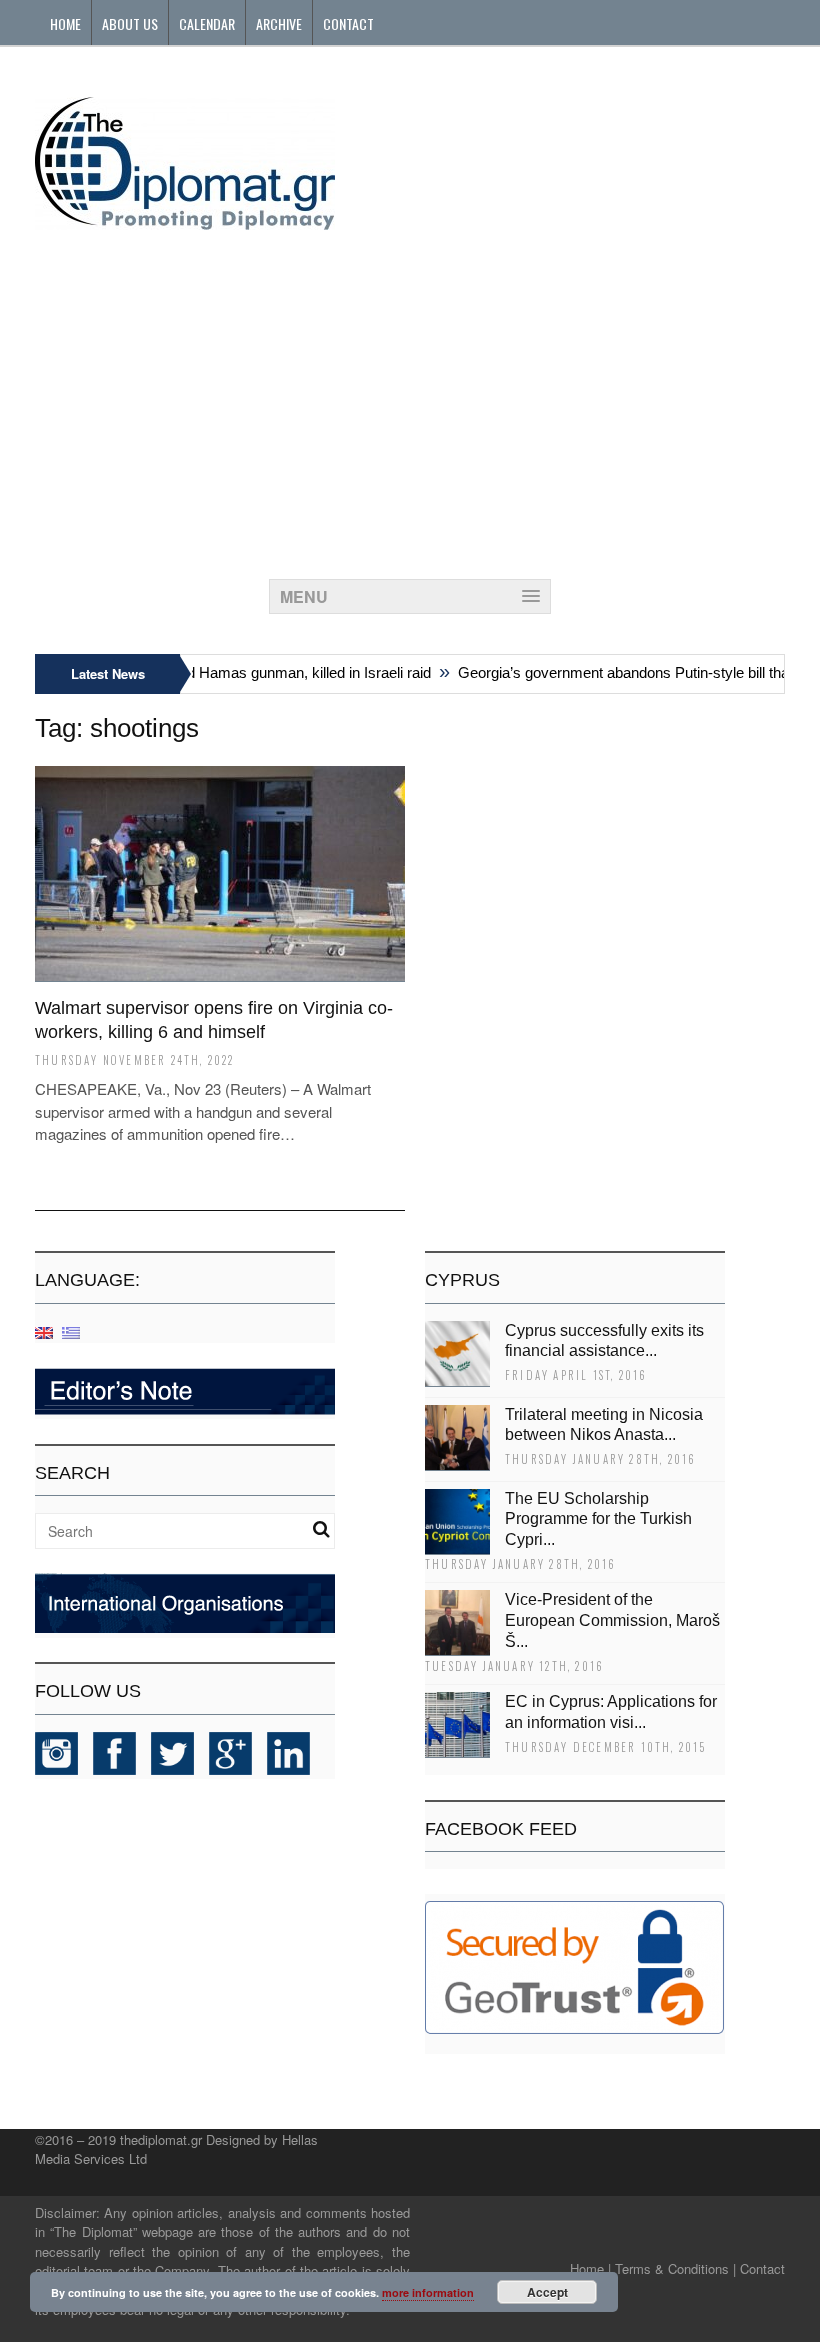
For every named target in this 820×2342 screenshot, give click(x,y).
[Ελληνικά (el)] (71, 1331)
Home (65, 23)
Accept (547, 2292)
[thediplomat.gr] (185, 220)
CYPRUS (462, 1280)
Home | (590, 2268)
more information (428, 2292)
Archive (279, 23)
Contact (348, 23)
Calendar (207, 23)
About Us (130, 23)
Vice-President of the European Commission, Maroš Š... (612, 1620)
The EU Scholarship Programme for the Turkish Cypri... (598, 1519)
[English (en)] (44, 1331)
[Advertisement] (410, 399)
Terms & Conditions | (675, 2268)
